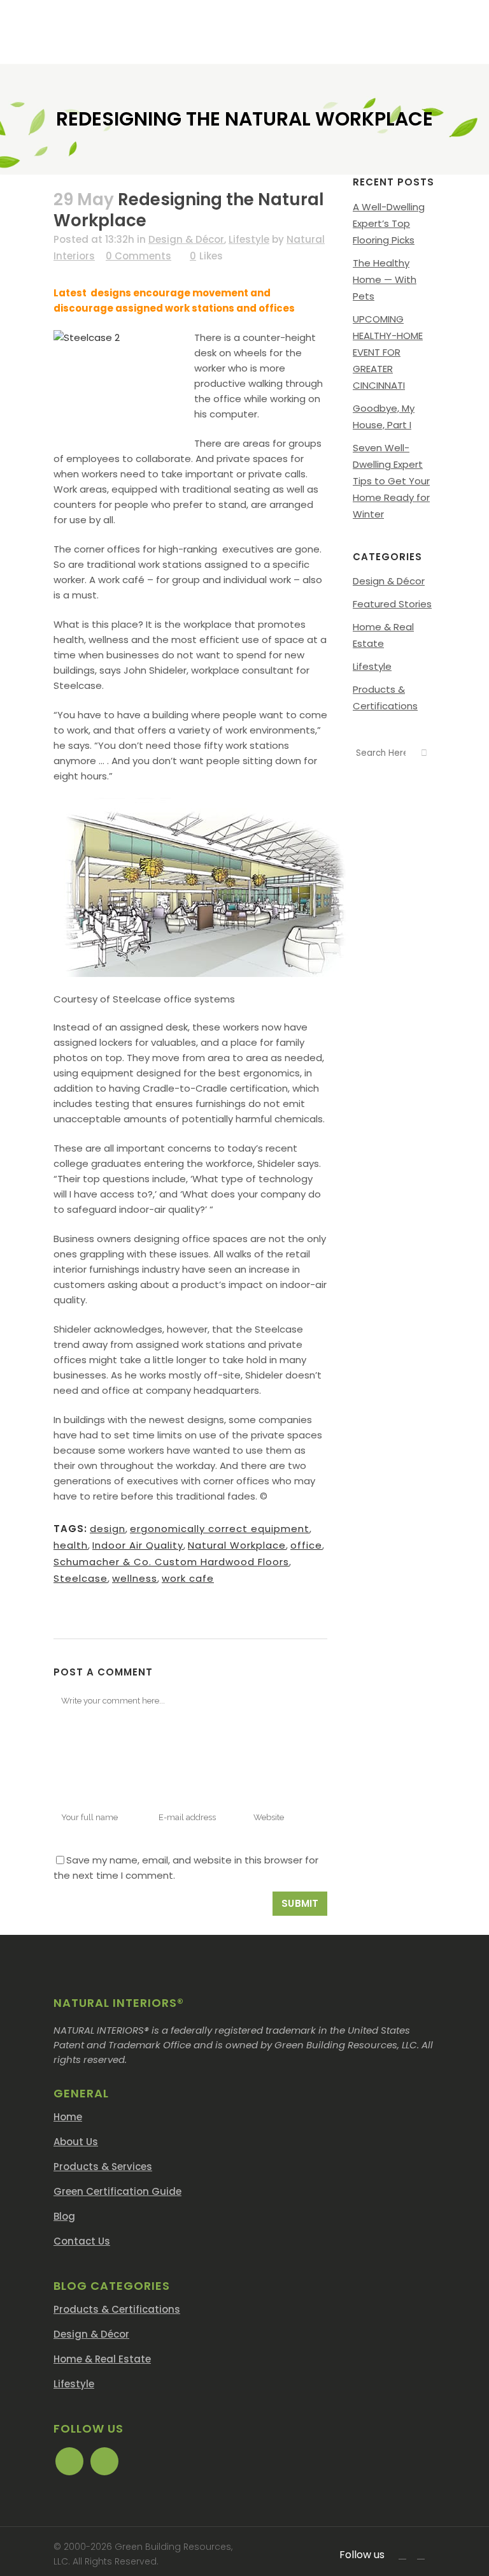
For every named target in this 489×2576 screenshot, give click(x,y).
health (71, 1545)
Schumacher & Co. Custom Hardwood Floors (171, 1562)
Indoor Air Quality (138, 1545)
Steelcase (81, 1578)
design (108, 1529)
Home (68, 2117)
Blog (64, 2216)
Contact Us (82, 2241)
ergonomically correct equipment (220, 1529)
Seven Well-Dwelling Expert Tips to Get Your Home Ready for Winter (391, 481)
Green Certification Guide (117, 2191)
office (306, 1545)
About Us (76, 2142)
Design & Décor (186, 239)
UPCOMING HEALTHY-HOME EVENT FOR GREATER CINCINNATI (388, 352)
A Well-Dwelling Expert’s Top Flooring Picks (389, 223)
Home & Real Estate (102, 2359)
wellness (135, 1578)
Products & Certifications (117, 2309)
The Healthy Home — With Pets (385, 279)
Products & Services (103, 2167)
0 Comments (138, 256)
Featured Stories (392, 604)
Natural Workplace (237, 1545)
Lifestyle (249, 239)
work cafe (188, 1578)
